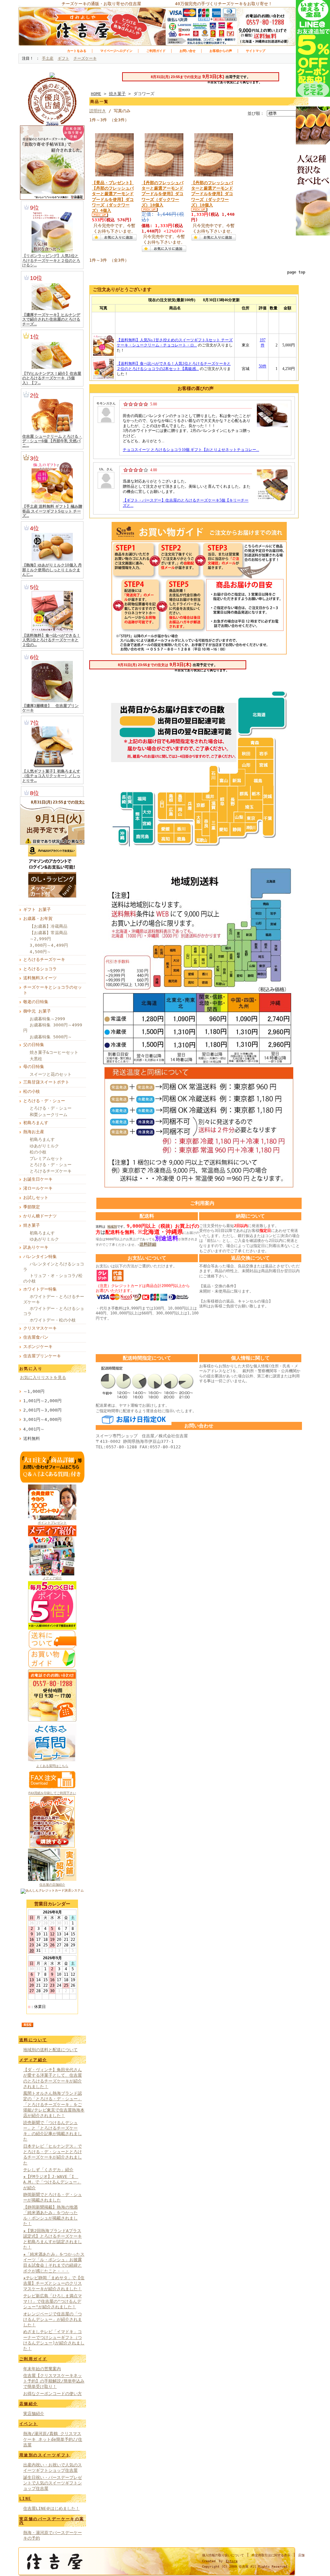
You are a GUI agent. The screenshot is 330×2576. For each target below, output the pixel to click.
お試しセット (36, 1198)
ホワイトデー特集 (40, 1289)
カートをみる (77, 51)
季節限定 (32, 1207)
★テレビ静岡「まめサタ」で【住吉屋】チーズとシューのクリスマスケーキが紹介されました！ (54, 2283)
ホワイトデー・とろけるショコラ (54, 1311)
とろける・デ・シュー (44, 1101)
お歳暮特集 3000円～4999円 (53, 1028)
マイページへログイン (116, 51)
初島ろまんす (36, 1123)
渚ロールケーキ (38, 1188)
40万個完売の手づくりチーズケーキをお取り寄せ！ (224, 4)
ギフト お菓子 (37, 909)
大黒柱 (36, 1059)
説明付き (98, 111)
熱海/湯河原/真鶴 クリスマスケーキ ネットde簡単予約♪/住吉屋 (53, 2439)
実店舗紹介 (34, 2414)
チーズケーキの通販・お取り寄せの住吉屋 (101, 4)
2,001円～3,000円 (42, 1410)
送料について (33, 2040)
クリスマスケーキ (40, 1328)
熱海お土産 (34, 1132)
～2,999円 (40, 939)
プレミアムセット (46, 1158)
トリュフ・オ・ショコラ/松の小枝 (53, 1278)
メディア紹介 (52, 1578)
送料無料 (32, 1438)
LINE (25, 2499)
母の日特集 (34, 1067)
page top (296, 272)
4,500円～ (40, 952)
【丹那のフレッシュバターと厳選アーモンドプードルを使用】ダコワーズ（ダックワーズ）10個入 (162, 194)
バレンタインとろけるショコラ (54, 1267)
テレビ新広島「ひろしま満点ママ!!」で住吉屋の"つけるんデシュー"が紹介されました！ (53, 2301)
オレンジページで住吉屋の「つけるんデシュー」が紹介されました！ (53, 2320)
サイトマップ (256, 51)
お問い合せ (188, 51)
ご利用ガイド (156, 51)
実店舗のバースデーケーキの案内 (52, 2521)
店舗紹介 (29, 2404)
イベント (29, 2424)
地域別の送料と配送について (50, 2050)
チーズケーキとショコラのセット (53, 990)
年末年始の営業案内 (42, 2369)
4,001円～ (34, 1429)
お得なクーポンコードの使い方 (53, 2394)
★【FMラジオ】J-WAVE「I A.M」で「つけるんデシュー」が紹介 (52, 2182)
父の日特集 (34, 1045)
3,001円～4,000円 (42, 1419)
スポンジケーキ (38, 1347)
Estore (232, 2561)
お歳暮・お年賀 (38, 919)
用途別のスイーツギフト (45, 2455)
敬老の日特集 (36, 1002)
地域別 (112, 1227)
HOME (96, 94)
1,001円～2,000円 (42, 1401)
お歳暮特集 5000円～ (51, 1037)
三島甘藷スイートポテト (46, 1082)
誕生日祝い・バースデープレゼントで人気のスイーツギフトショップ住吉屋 (53, 2483)
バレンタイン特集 (40, 1257)
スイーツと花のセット (51, 1074)
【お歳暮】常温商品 (49, 933)
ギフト (63, 58)
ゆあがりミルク (44, 1146)
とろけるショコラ (40, 969)
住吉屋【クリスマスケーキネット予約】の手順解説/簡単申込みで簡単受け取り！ (54, 2381)
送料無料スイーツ (40, 978)
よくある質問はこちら (52, 1766)
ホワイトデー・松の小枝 (53, 1320)
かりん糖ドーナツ (40, 1216)
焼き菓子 (32, 1225)
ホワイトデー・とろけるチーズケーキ (54, 1299)
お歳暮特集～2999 (47, 1019)
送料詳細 (148, 1244)
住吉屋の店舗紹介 (52, 1885)
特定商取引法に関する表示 (271, 2555)
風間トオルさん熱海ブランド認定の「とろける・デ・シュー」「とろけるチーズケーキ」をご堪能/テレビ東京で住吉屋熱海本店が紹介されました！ (54, 2104)
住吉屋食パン (36, 1337)
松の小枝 (32, 1091)
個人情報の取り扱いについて (223, 2555)
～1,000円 (34, 1391)
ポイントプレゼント (52, 1523)
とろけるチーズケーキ (44, 959)
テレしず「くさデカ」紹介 (48, 2170)
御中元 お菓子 (37, 1011)
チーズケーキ (85, 58)
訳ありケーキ (36, 1247)
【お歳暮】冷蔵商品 (49, 926)
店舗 (301, 2555)
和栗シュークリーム (49, 1115)
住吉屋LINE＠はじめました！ (51, 2508)
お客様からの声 (221, 51)
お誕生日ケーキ (38, 1179)
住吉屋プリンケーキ (42, 1356)
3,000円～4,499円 (49, 945)
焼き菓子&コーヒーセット (54, 1052)
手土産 (48, 58)
